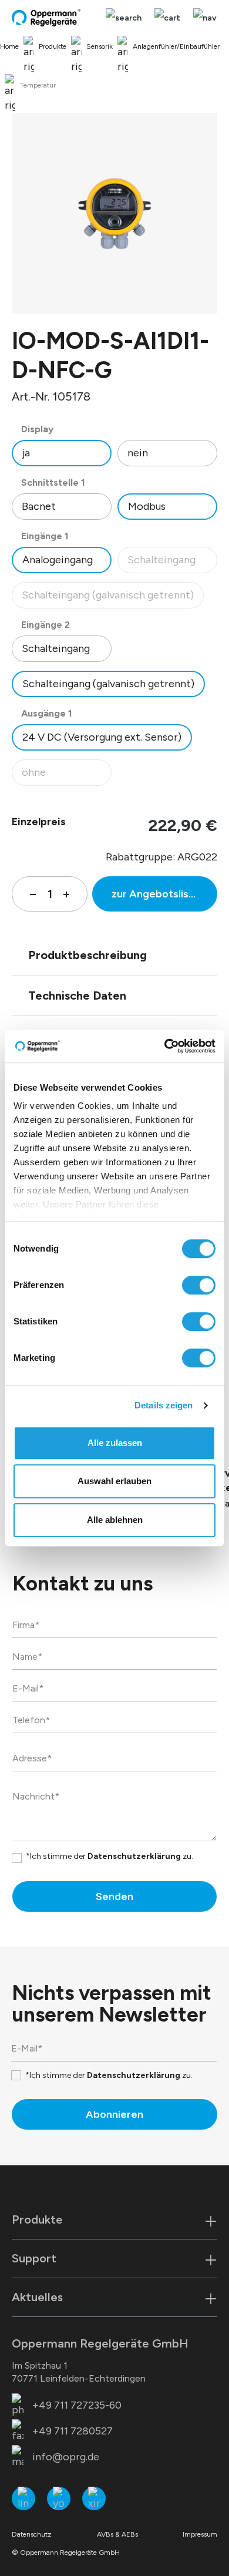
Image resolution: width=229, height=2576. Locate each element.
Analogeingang (58, 560)
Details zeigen (164, 1405)
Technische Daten (77, 996)
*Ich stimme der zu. (110, 1856)
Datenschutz (32, 2534)
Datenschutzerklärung (134, 1856)
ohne (66, 776)
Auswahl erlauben (114, 1481)
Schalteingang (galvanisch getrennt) (108, 598)
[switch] (199, 1285)
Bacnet (39, 506)
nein (138, 453)
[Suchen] (124, 18)
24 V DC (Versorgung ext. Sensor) (102, 737)
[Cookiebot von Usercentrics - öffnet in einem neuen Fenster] (165, 1046)
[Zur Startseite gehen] (47, 18)
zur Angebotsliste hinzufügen (164, 894)
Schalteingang (172, 563)
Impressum (200, 2534)
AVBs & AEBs (117, 2534)
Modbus (147, 506)
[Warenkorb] (167, 18)
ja (26, 453)
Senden (114, 1896)
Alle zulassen (115, 1443)
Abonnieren (114, 2114)
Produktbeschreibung (87, 955)
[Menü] (202, 18)
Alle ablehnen (115, 1520)
